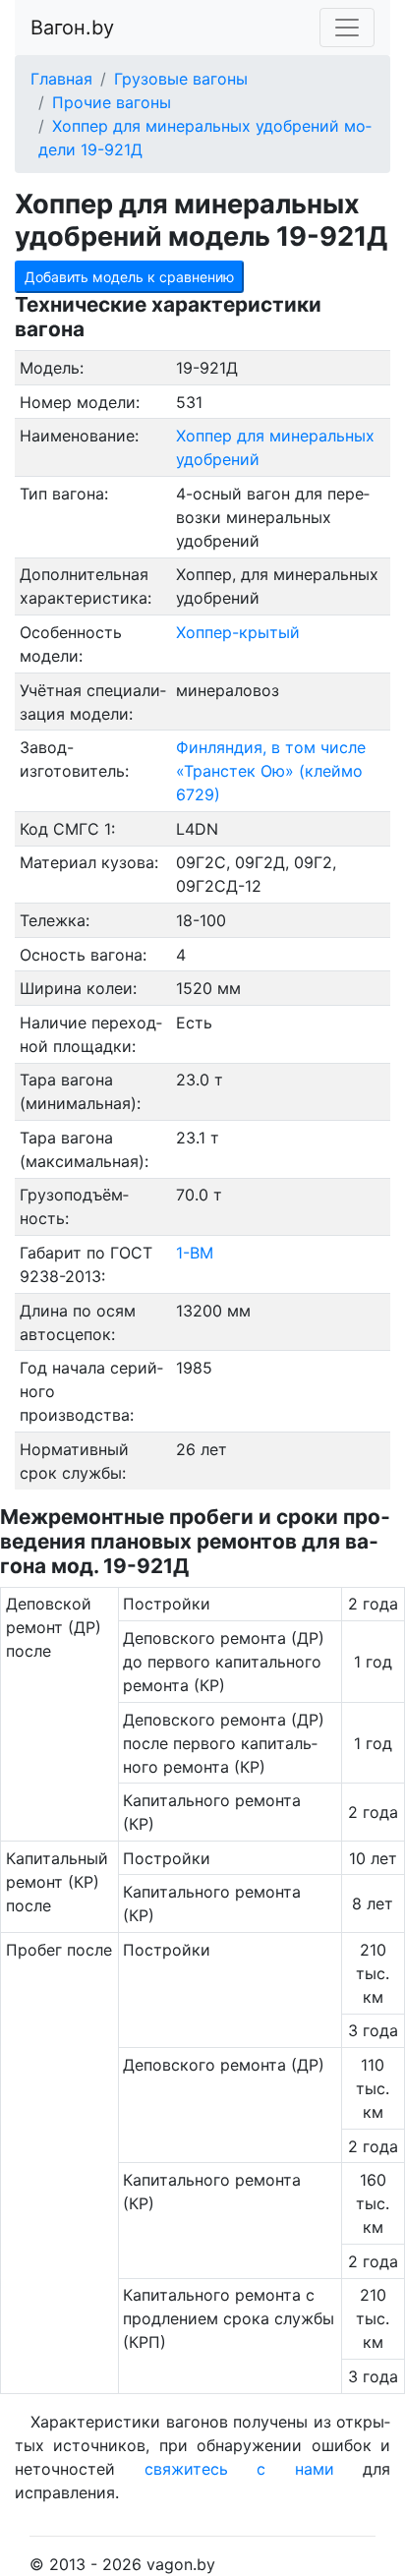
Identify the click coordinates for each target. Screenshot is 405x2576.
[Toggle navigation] (347, 28)
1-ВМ (195, 1253)
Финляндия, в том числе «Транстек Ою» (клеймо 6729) (271, 771)
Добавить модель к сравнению (129, 277)
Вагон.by (72, 28)
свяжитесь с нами (239, 2469)
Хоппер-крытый (238, 632)
